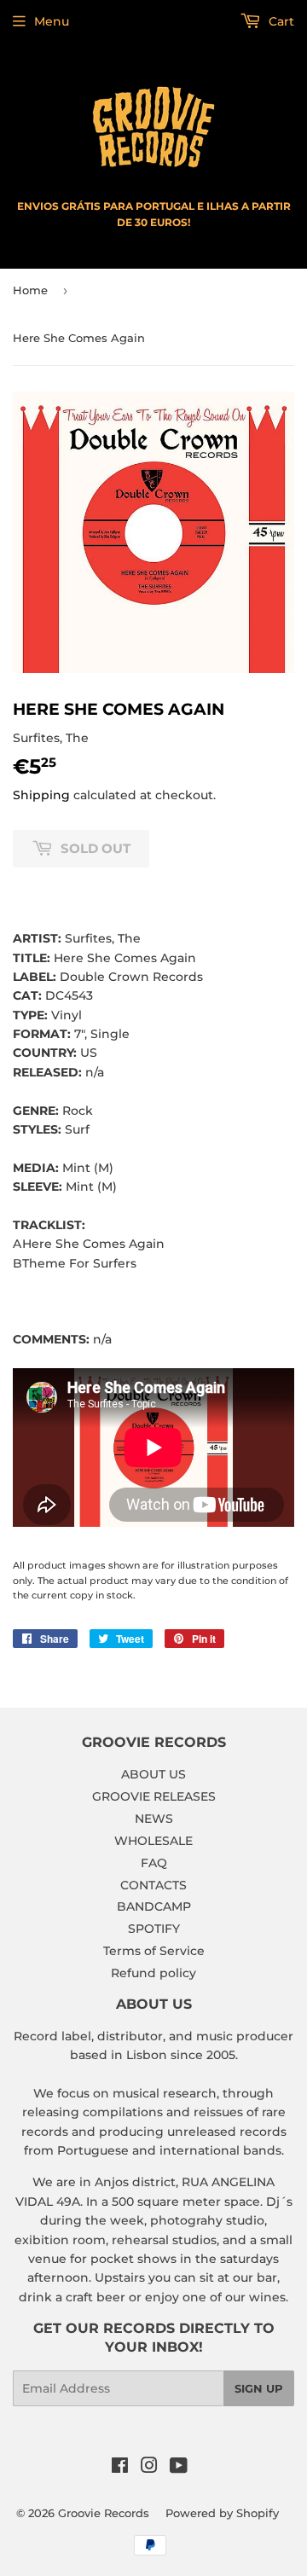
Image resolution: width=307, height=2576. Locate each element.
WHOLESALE (153, 1841)
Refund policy (153, 1973)
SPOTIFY (154, 1929)
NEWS (154, 1819)
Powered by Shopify (222, 2513)
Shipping (41, 795)
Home (30, 290)
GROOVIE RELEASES (154, 1796)
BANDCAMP (154, 1906)
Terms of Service (154, 1951)
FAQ (154, 1863)
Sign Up (259, 2388)
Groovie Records (104, 2513)
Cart (280, 21)
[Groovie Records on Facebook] (120, 2468)
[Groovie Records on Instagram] (149, 2468)
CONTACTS (153, 1885)
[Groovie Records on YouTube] (179, 2468)
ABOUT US (153, 1774)
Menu (52, 21)
